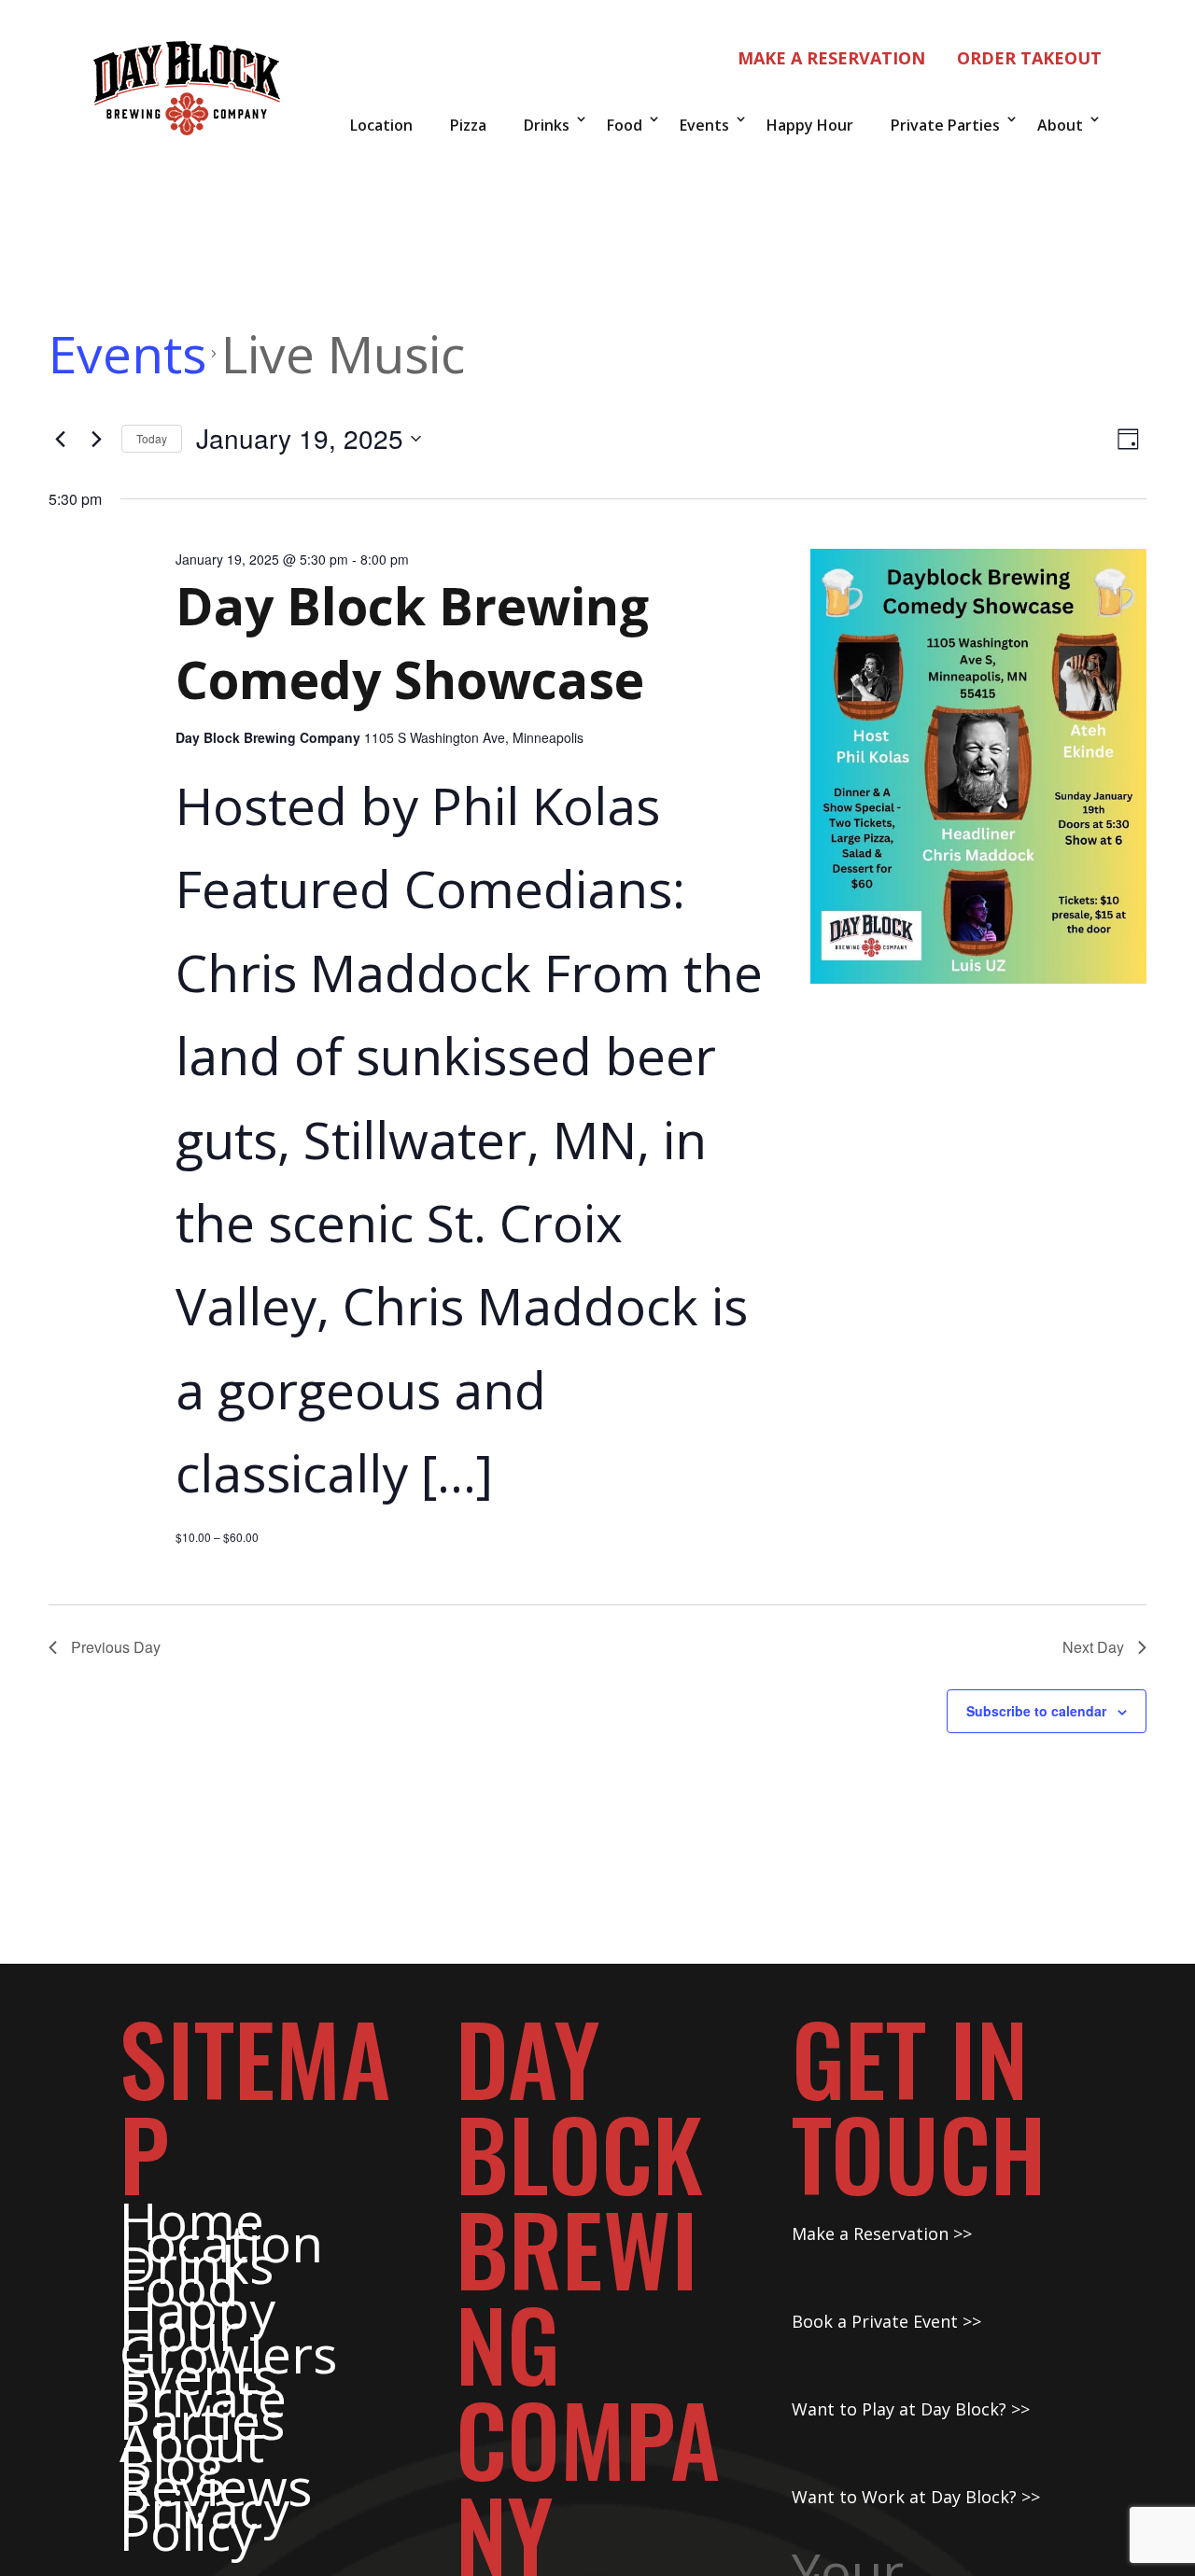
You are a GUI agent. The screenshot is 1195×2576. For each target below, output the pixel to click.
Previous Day (116, 1647)
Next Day (1093, 1647)
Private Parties (945, 125)
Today (152, 438)
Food (625, 125)
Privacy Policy (204, 2520)
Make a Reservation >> (882, 2233)
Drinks (547, 125)
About (1060, 125)
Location (381, 125)
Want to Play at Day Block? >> (911, 2409)
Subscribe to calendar (1036, 1711)
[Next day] (96, 439)
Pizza (468, 125)
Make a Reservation (831, 58)
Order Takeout (1029, 58)
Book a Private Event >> (886, 2321)
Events (704, 125)
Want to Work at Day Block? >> (916, 2497)
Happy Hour (810, 125)
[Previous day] (60, 439)
